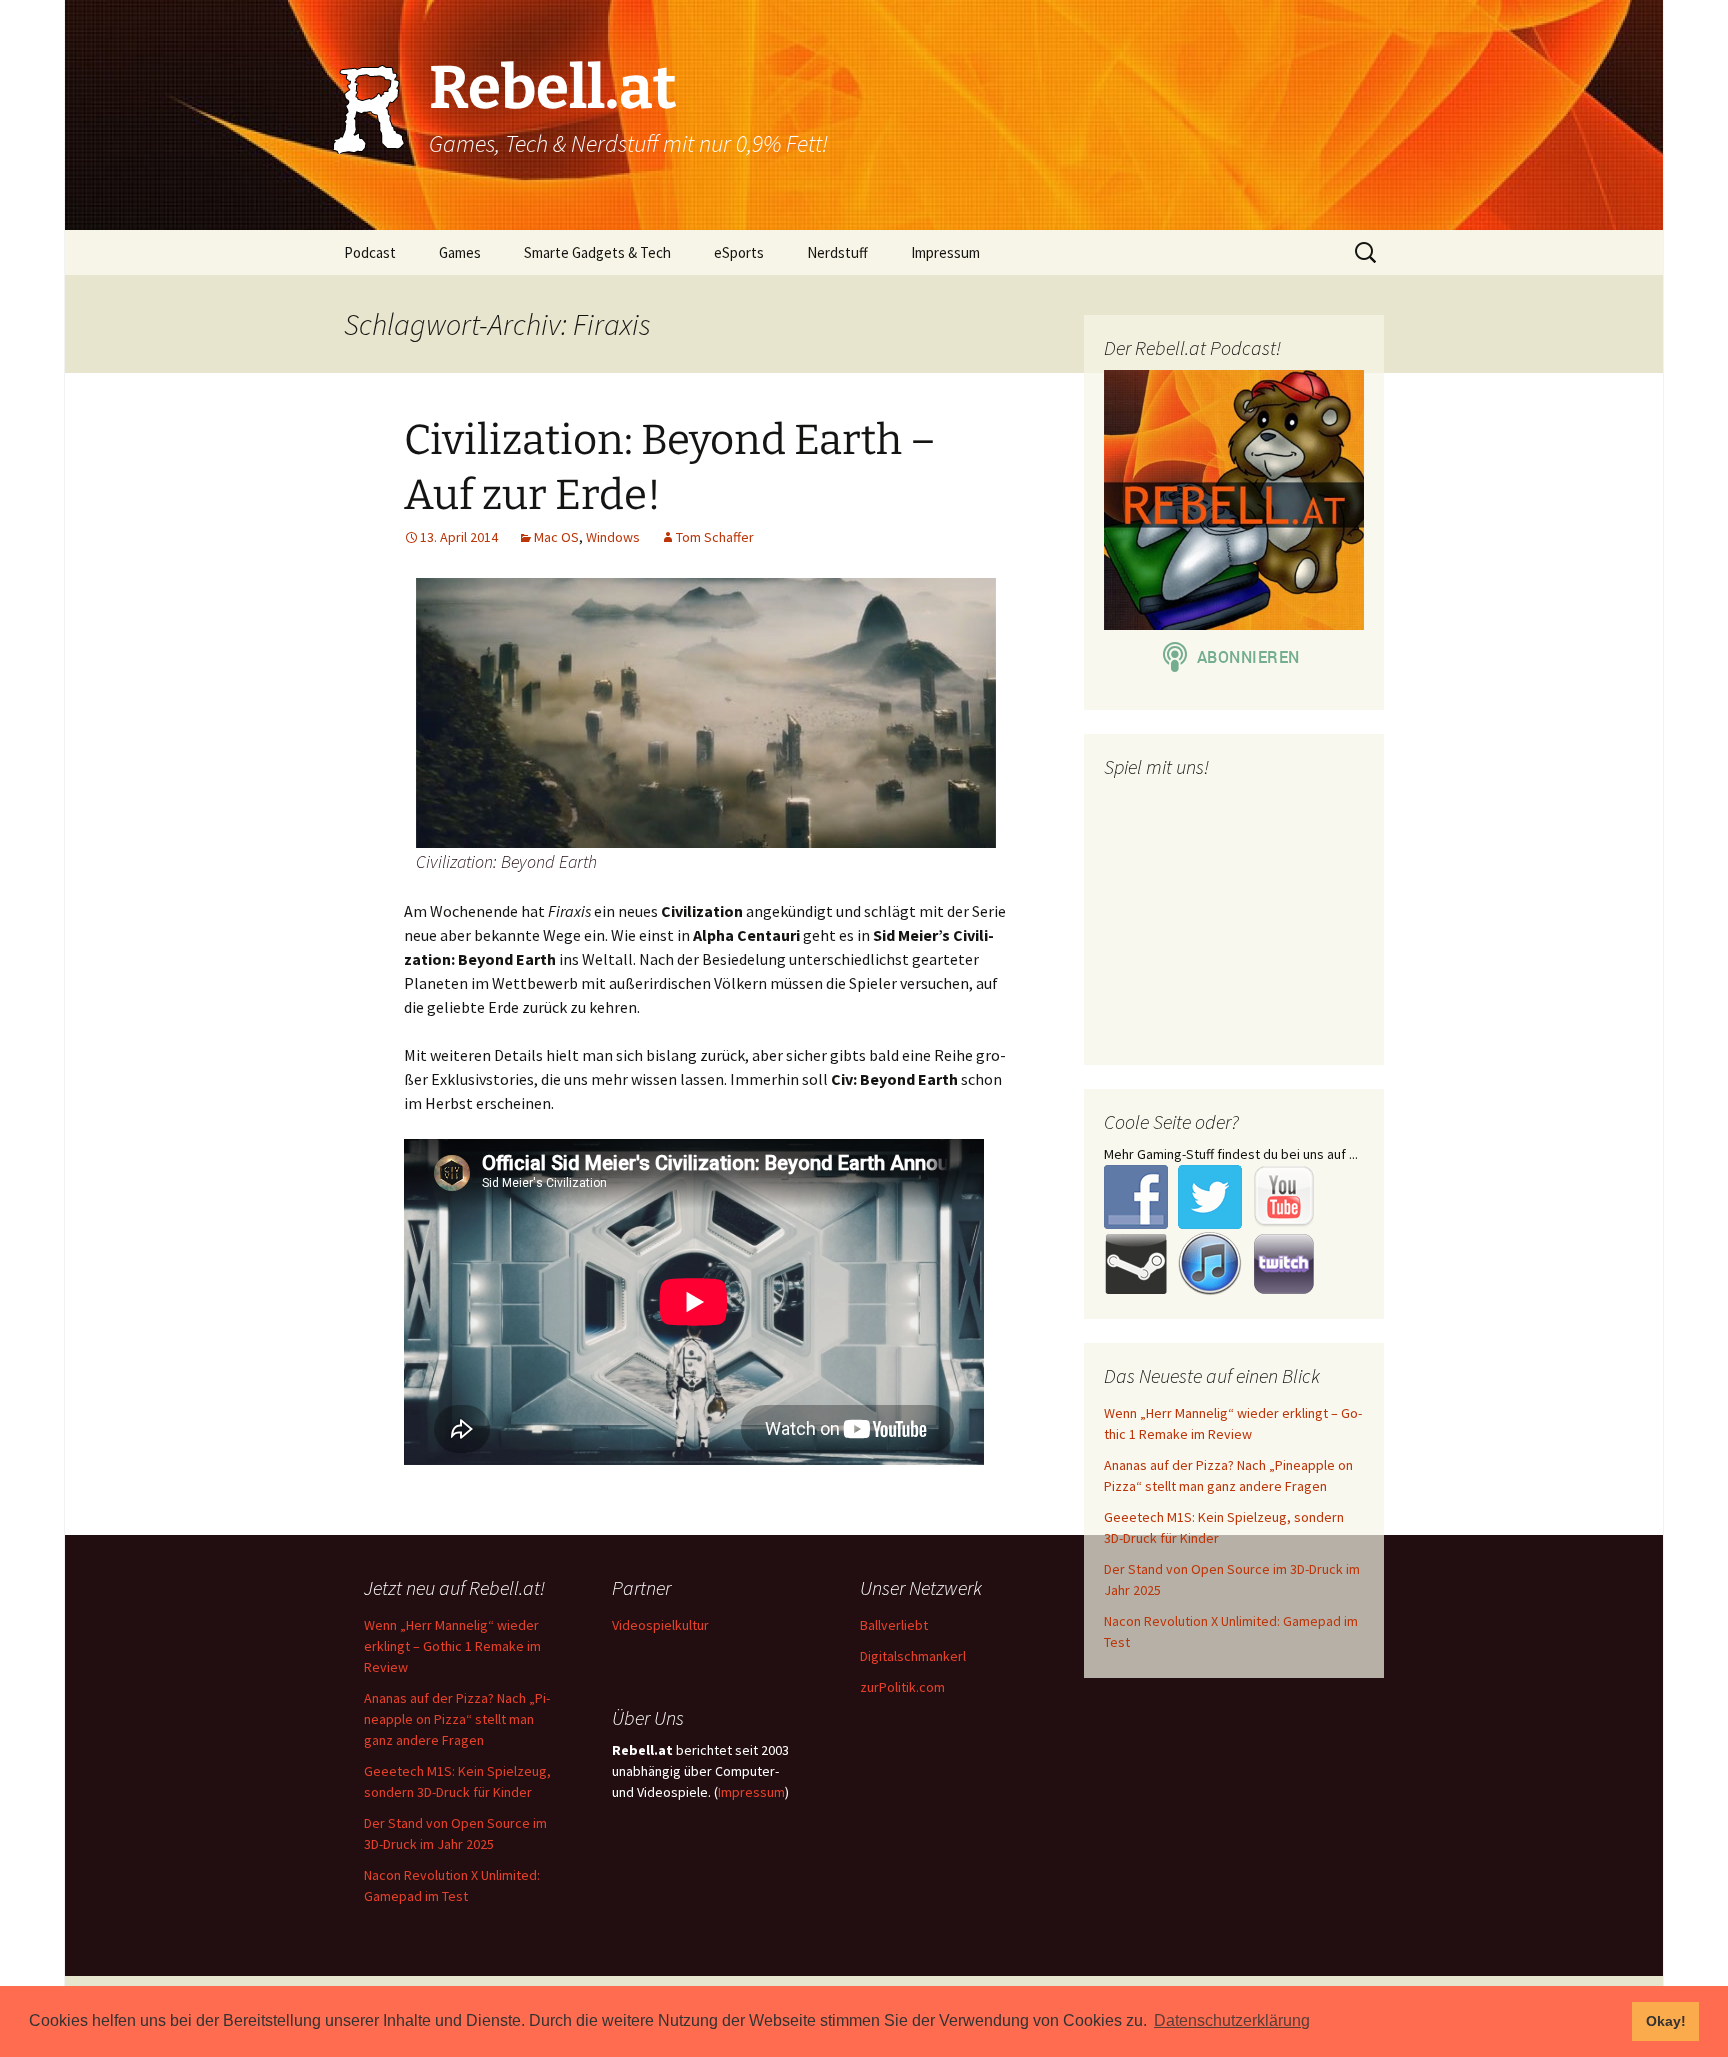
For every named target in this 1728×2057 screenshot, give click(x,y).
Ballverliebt (894, 1625)
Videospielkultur (660, 1625)
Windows (613, 537)
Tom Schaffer (715, 537)
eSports (739, 252)
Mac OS (556, 537)
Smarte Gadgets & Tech (597, 252)
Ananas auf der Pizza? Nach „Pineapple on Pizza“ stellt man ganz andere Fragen (457, 1719)
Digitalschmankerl (913, 1656)
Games (460, 252)
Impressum (945, 252)
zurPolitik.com (902, 1687)
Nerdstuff (837, 252)
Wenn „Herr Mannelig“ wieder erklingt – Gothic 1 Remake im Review (452, 1646)
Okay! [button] (1666, 2021)
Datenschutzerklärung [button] (1232, 2020)
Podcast (370, 252)
